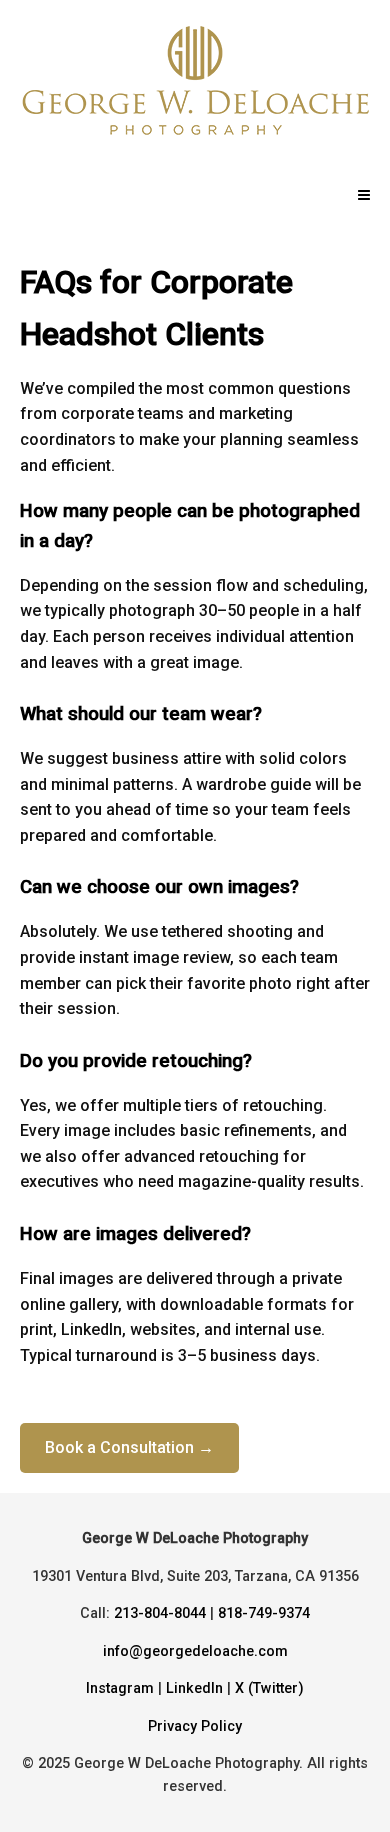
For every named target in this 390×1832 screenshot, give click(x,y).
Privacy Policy (195, 1726)
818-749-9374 (264, 1613)
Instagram (120, 1688)
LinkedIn (194, 1688)
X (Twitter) (269, 1688)
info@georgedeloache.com (195, 1651)
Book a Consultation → (129, 1447)
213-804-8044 (160, 1613)
